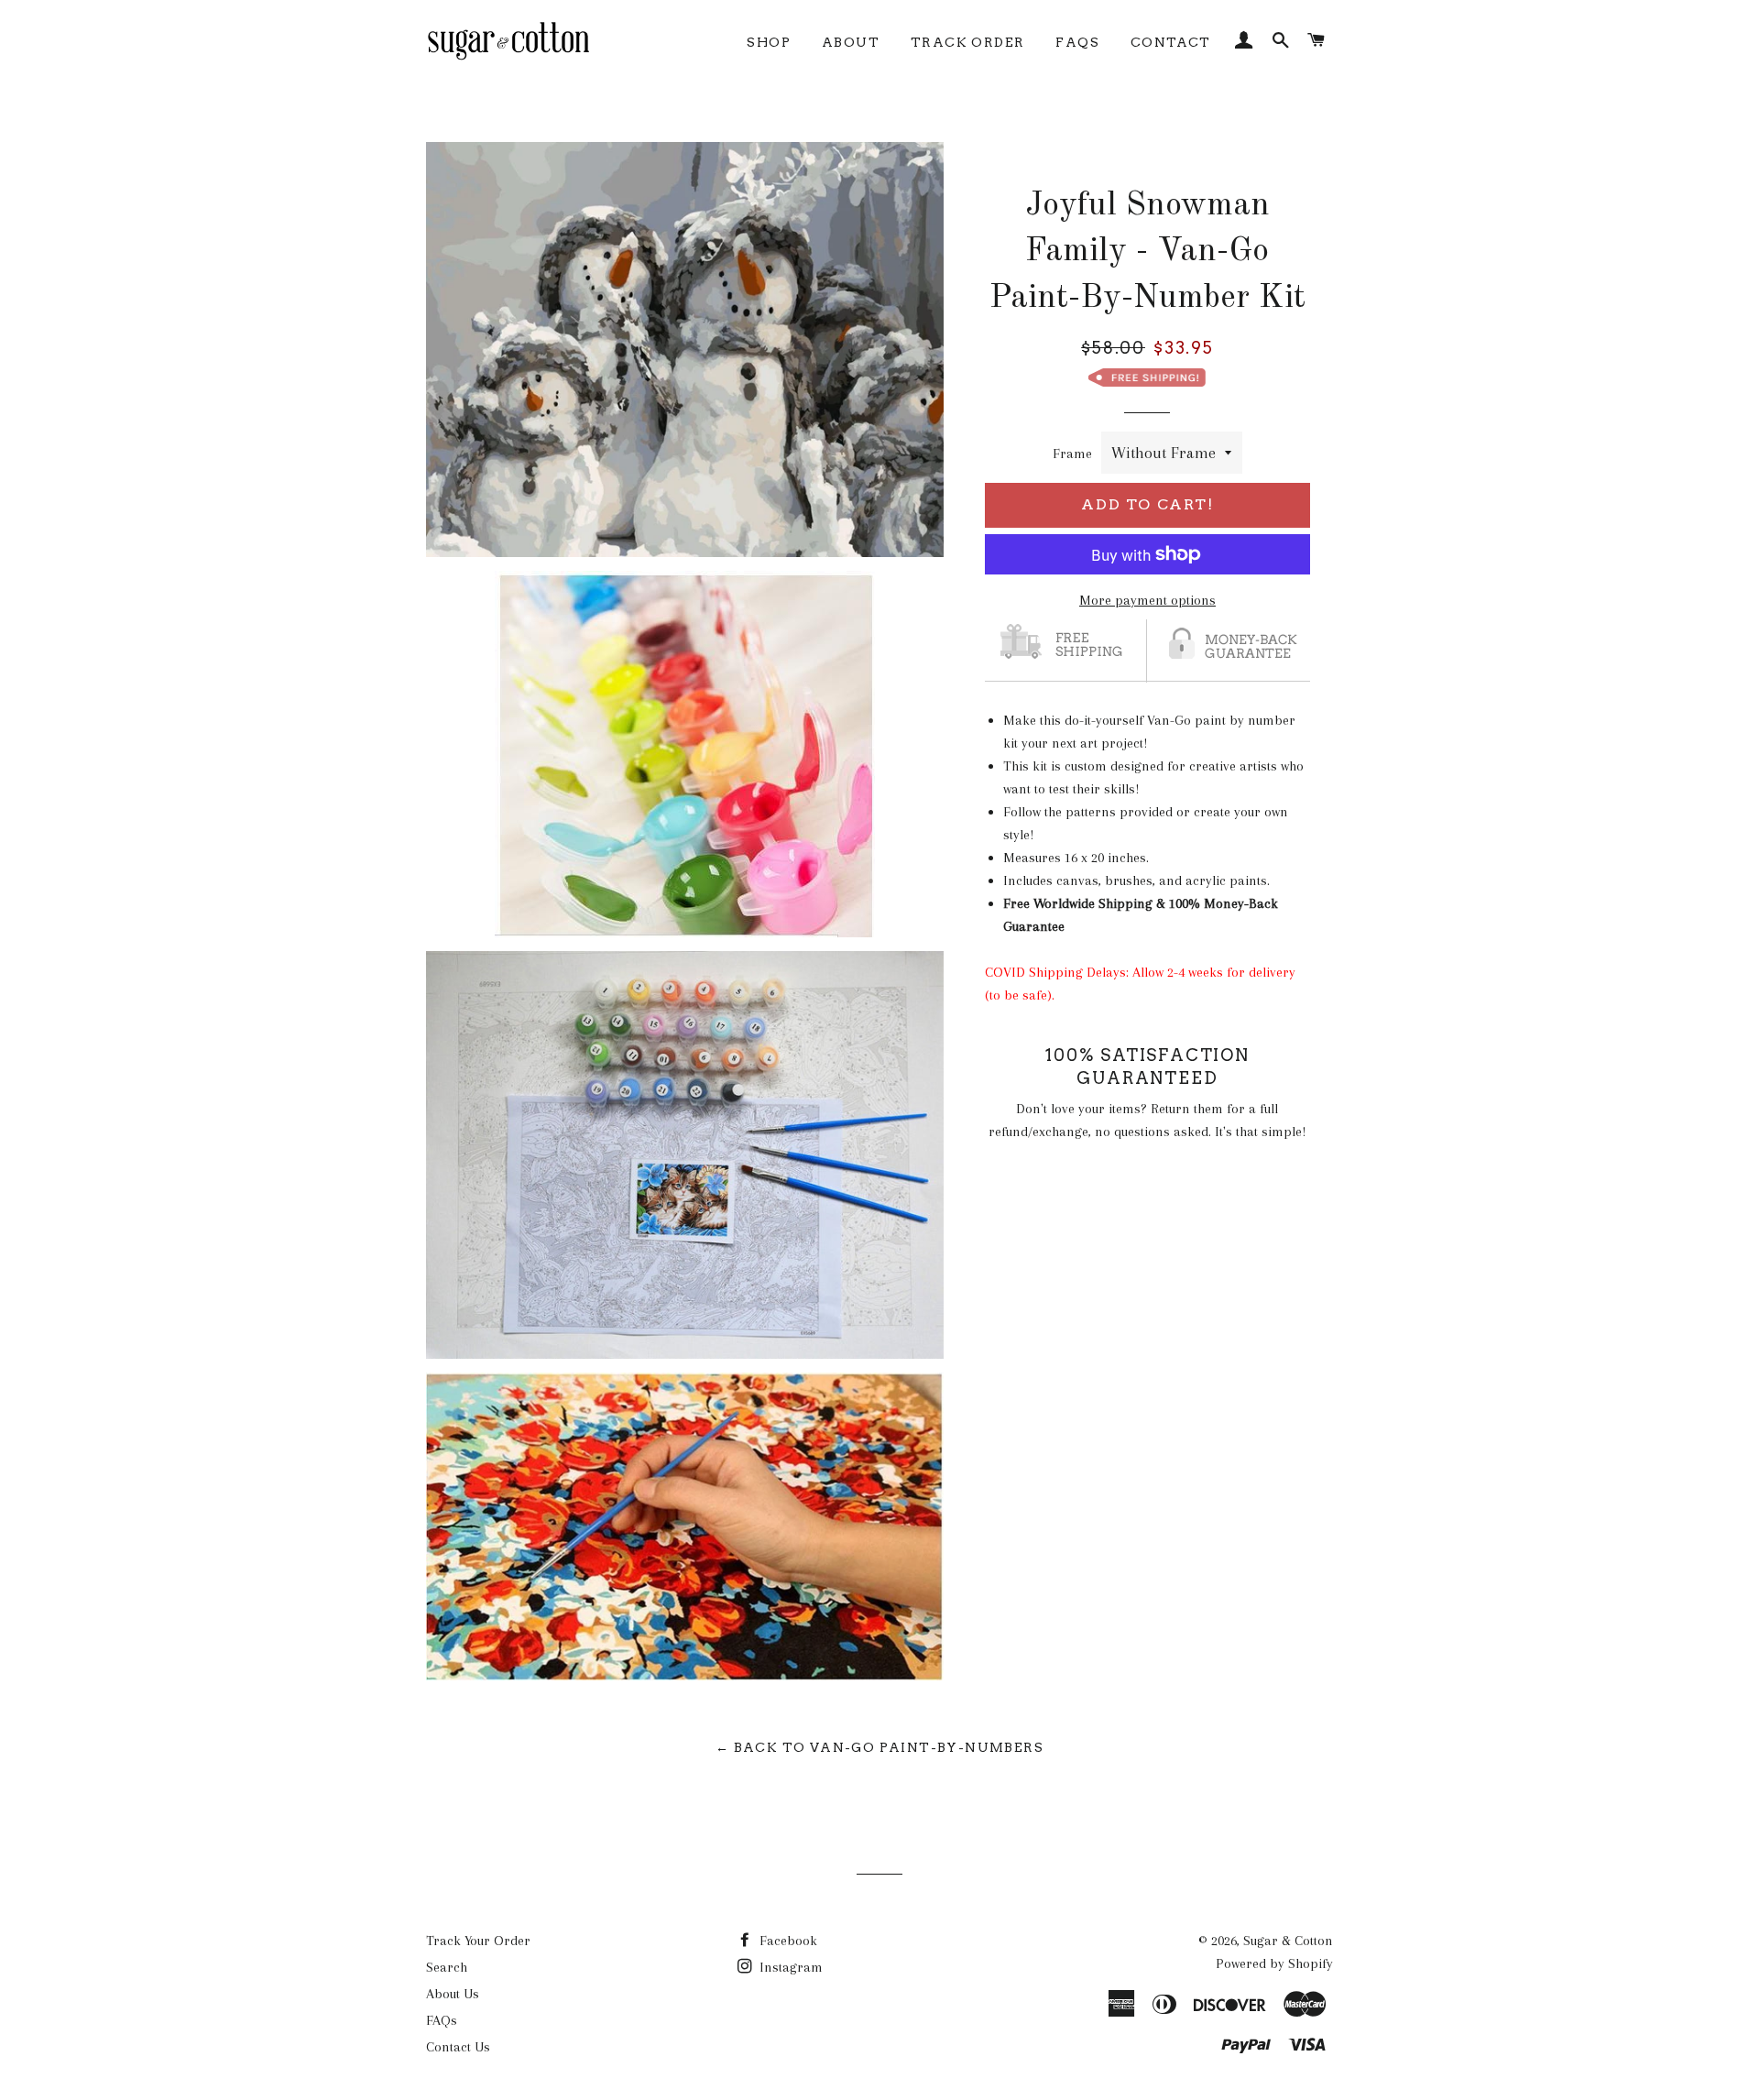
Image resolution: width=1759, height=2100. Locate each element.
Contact (1171, 42)
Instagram (789, 1967)
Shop (769, 42)
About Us (453, 1994)
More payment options (1147, 600)
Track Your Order (478, 1941)
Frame (1072, 454)
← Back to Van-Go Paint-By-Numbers (879, 1747)
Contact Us (458, 2047)
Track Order (967, 42)
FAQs (1077, 42)
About (851, 42)
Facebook (787, 1941)
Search (447, 1967)
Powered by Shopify (1274, 1963)
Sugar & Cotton (1288, 1941)
